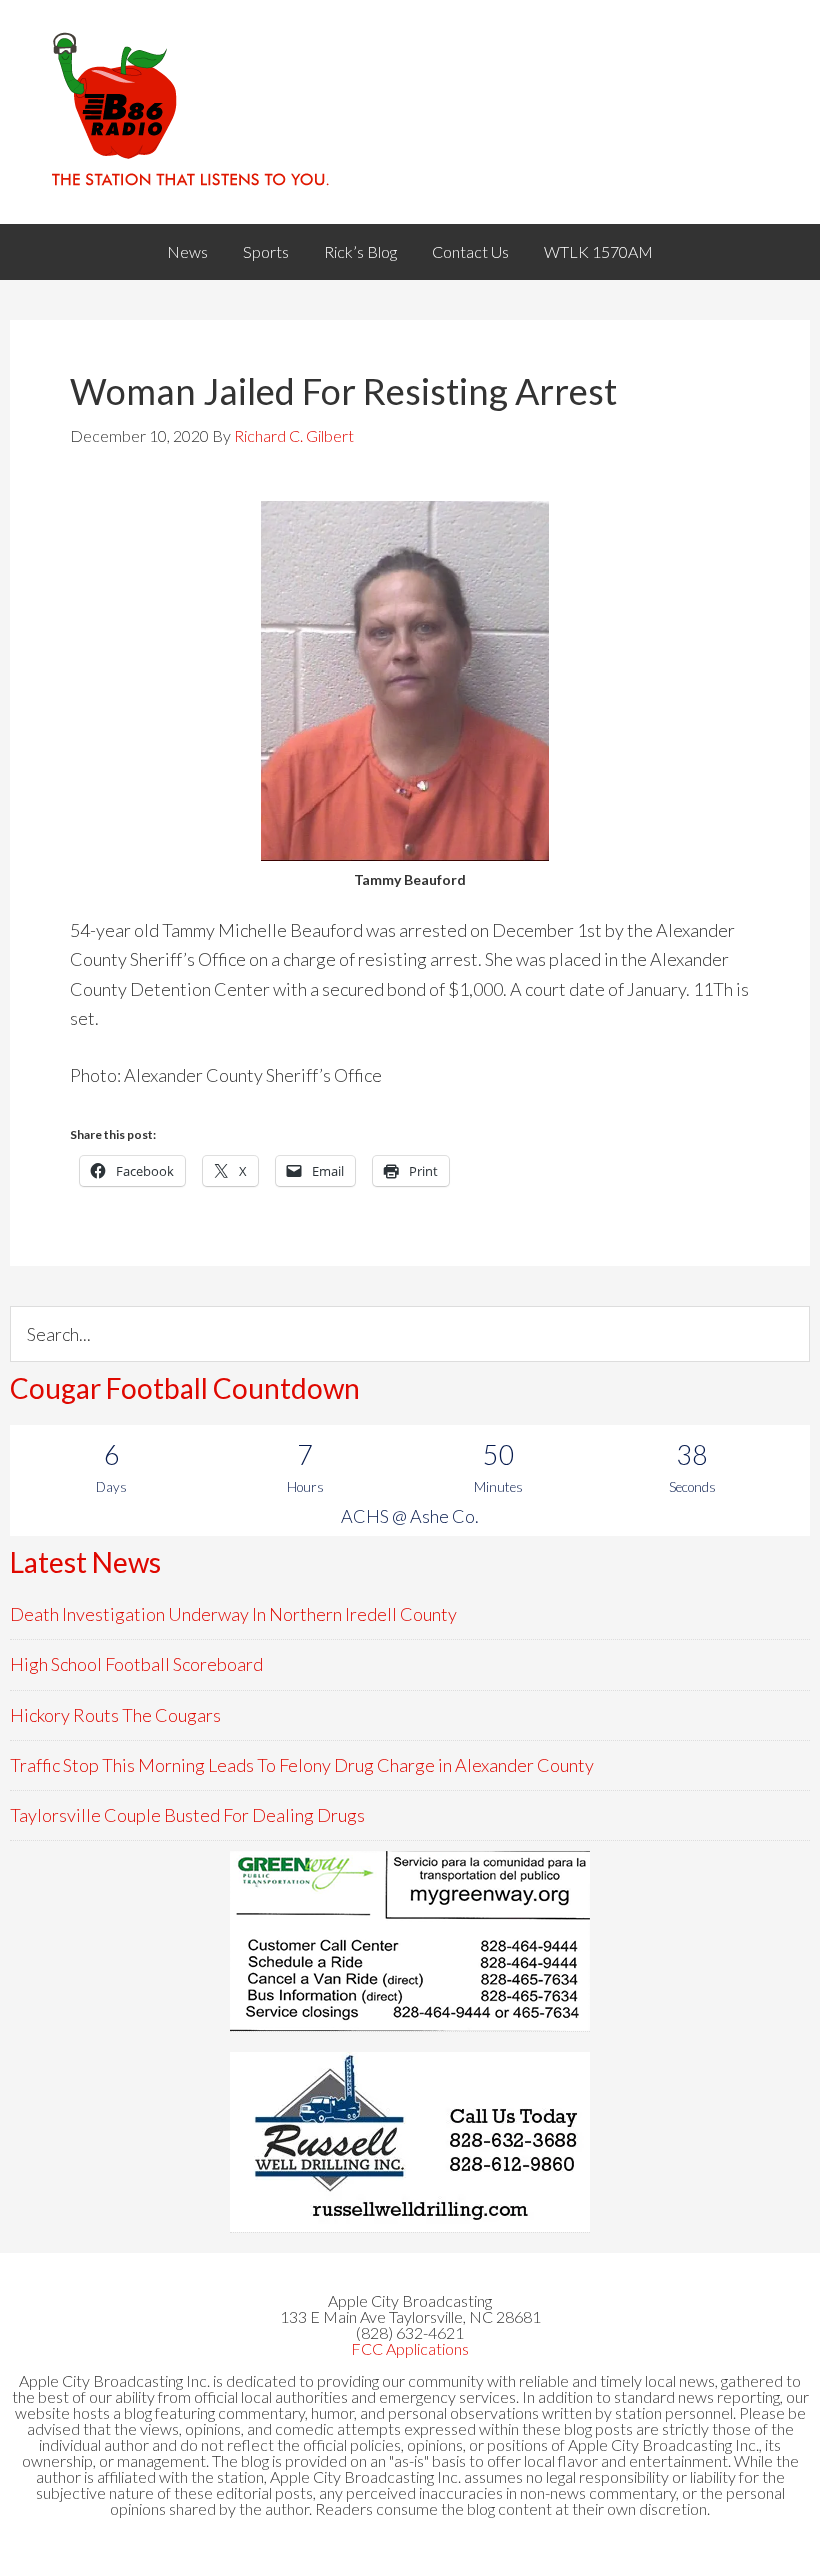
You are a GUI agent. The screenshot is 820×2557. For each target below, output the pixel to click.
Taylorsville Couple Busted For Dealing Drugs (187, 1815)
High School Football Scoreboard (136, 1664)
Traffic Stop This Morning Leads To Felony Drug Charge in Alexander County (302, 1765)
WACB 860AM (410, 112)
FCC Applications (410, 2348)
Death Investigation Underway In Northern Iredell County (233, 1614)
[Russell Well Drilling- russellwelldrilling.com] (410, 2142)
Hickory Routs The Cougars (115, 1715)
